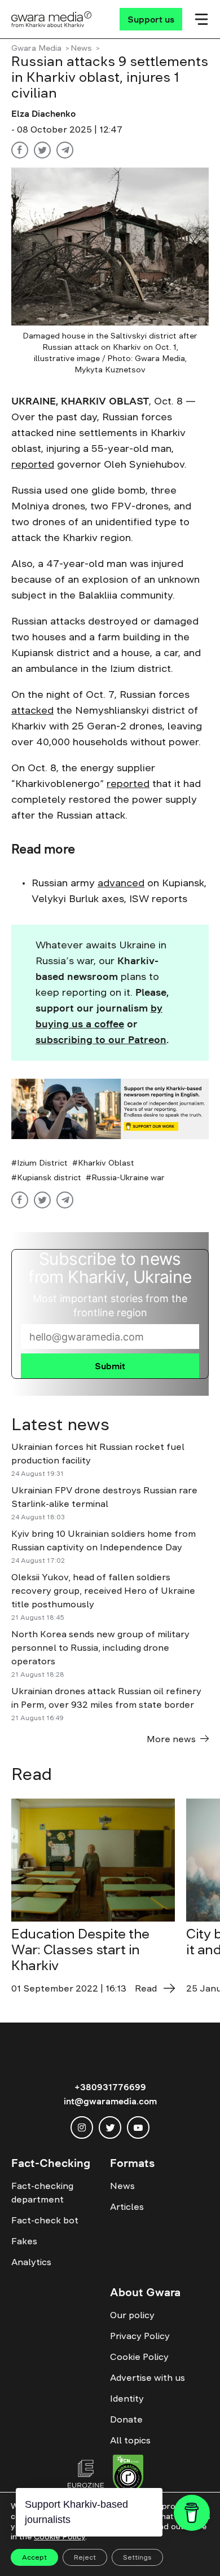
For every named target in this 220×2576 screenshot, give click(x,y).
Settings (137, 2557)
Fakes (24, 2241)
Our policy (132, 2315)
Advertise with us (148, 2377)
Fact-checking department (42, 2192)
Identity (127, 2398)
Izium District (42, 1163)
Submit (110, 1366)
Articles (127, 2206)
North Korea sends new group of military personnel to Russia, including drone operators (100, 1647)
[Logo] (52, 19)
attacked (32, 710)
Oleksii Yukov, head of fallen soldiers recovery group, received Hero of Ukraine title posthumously (103, 1590)
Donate (126, 2419)
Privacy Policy (140, 2336)
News (81, 48)
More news (171, 1739)
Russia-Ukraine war (128, 1177)
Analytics (31, 2262)
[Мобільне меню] (201, 19)
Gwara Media (36, 48)
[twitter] (110, 2127)
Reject (85, 2557)
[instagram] (82, 2127)
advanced (121, 883)
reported (33, 464)
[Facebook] (20, 150)
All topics (130, 2440)
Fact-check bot (45, 2220)
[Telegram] (65, 150)
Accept (34, 2557)
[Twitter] (42, 150)
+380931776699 (110, 2087)
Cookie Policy (139, 2357)
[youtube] (138, 2127)
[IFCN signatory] (128, 2475)
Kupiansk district (49, 1177)
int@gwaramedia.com (110, 2101)
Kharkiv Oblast (106, 1163)
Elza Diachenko (43, 113)
